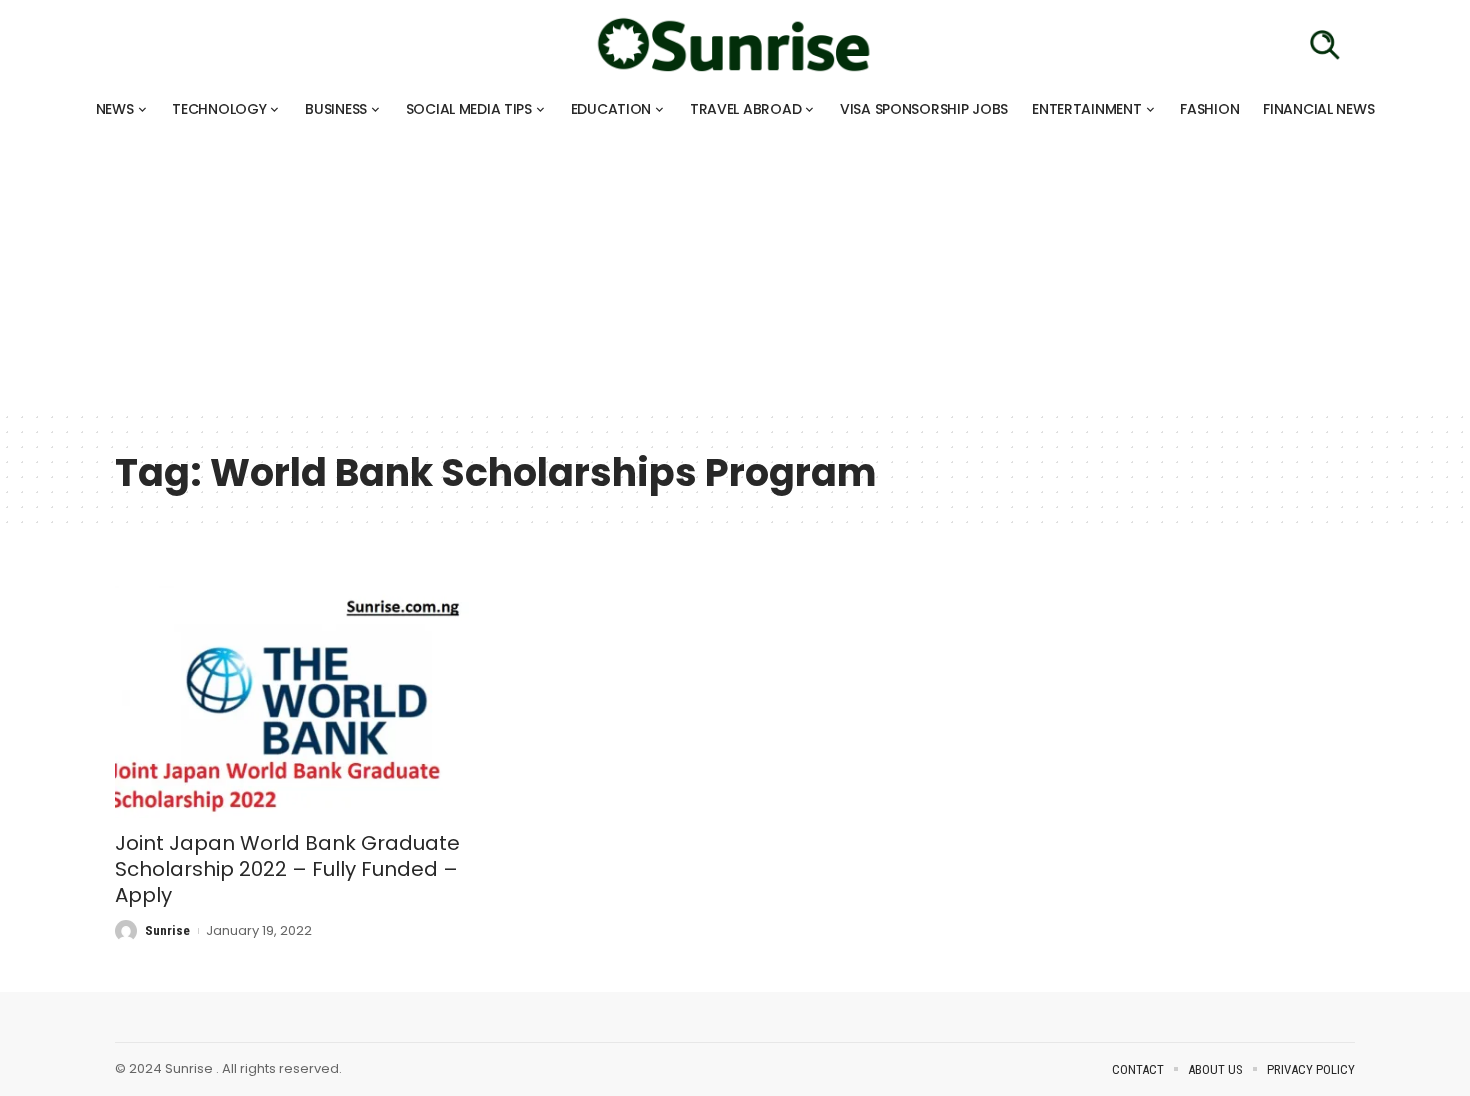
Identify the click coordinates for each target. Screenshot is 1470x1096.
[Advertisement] (600, 270)
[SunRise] (735, 45)
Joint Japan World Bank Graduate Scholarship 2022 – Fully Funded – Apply (287, 869)
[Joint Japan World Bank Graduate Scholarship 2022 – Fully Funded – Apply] (308, 702)
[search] (1325, 45)
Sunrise (167, 930)
